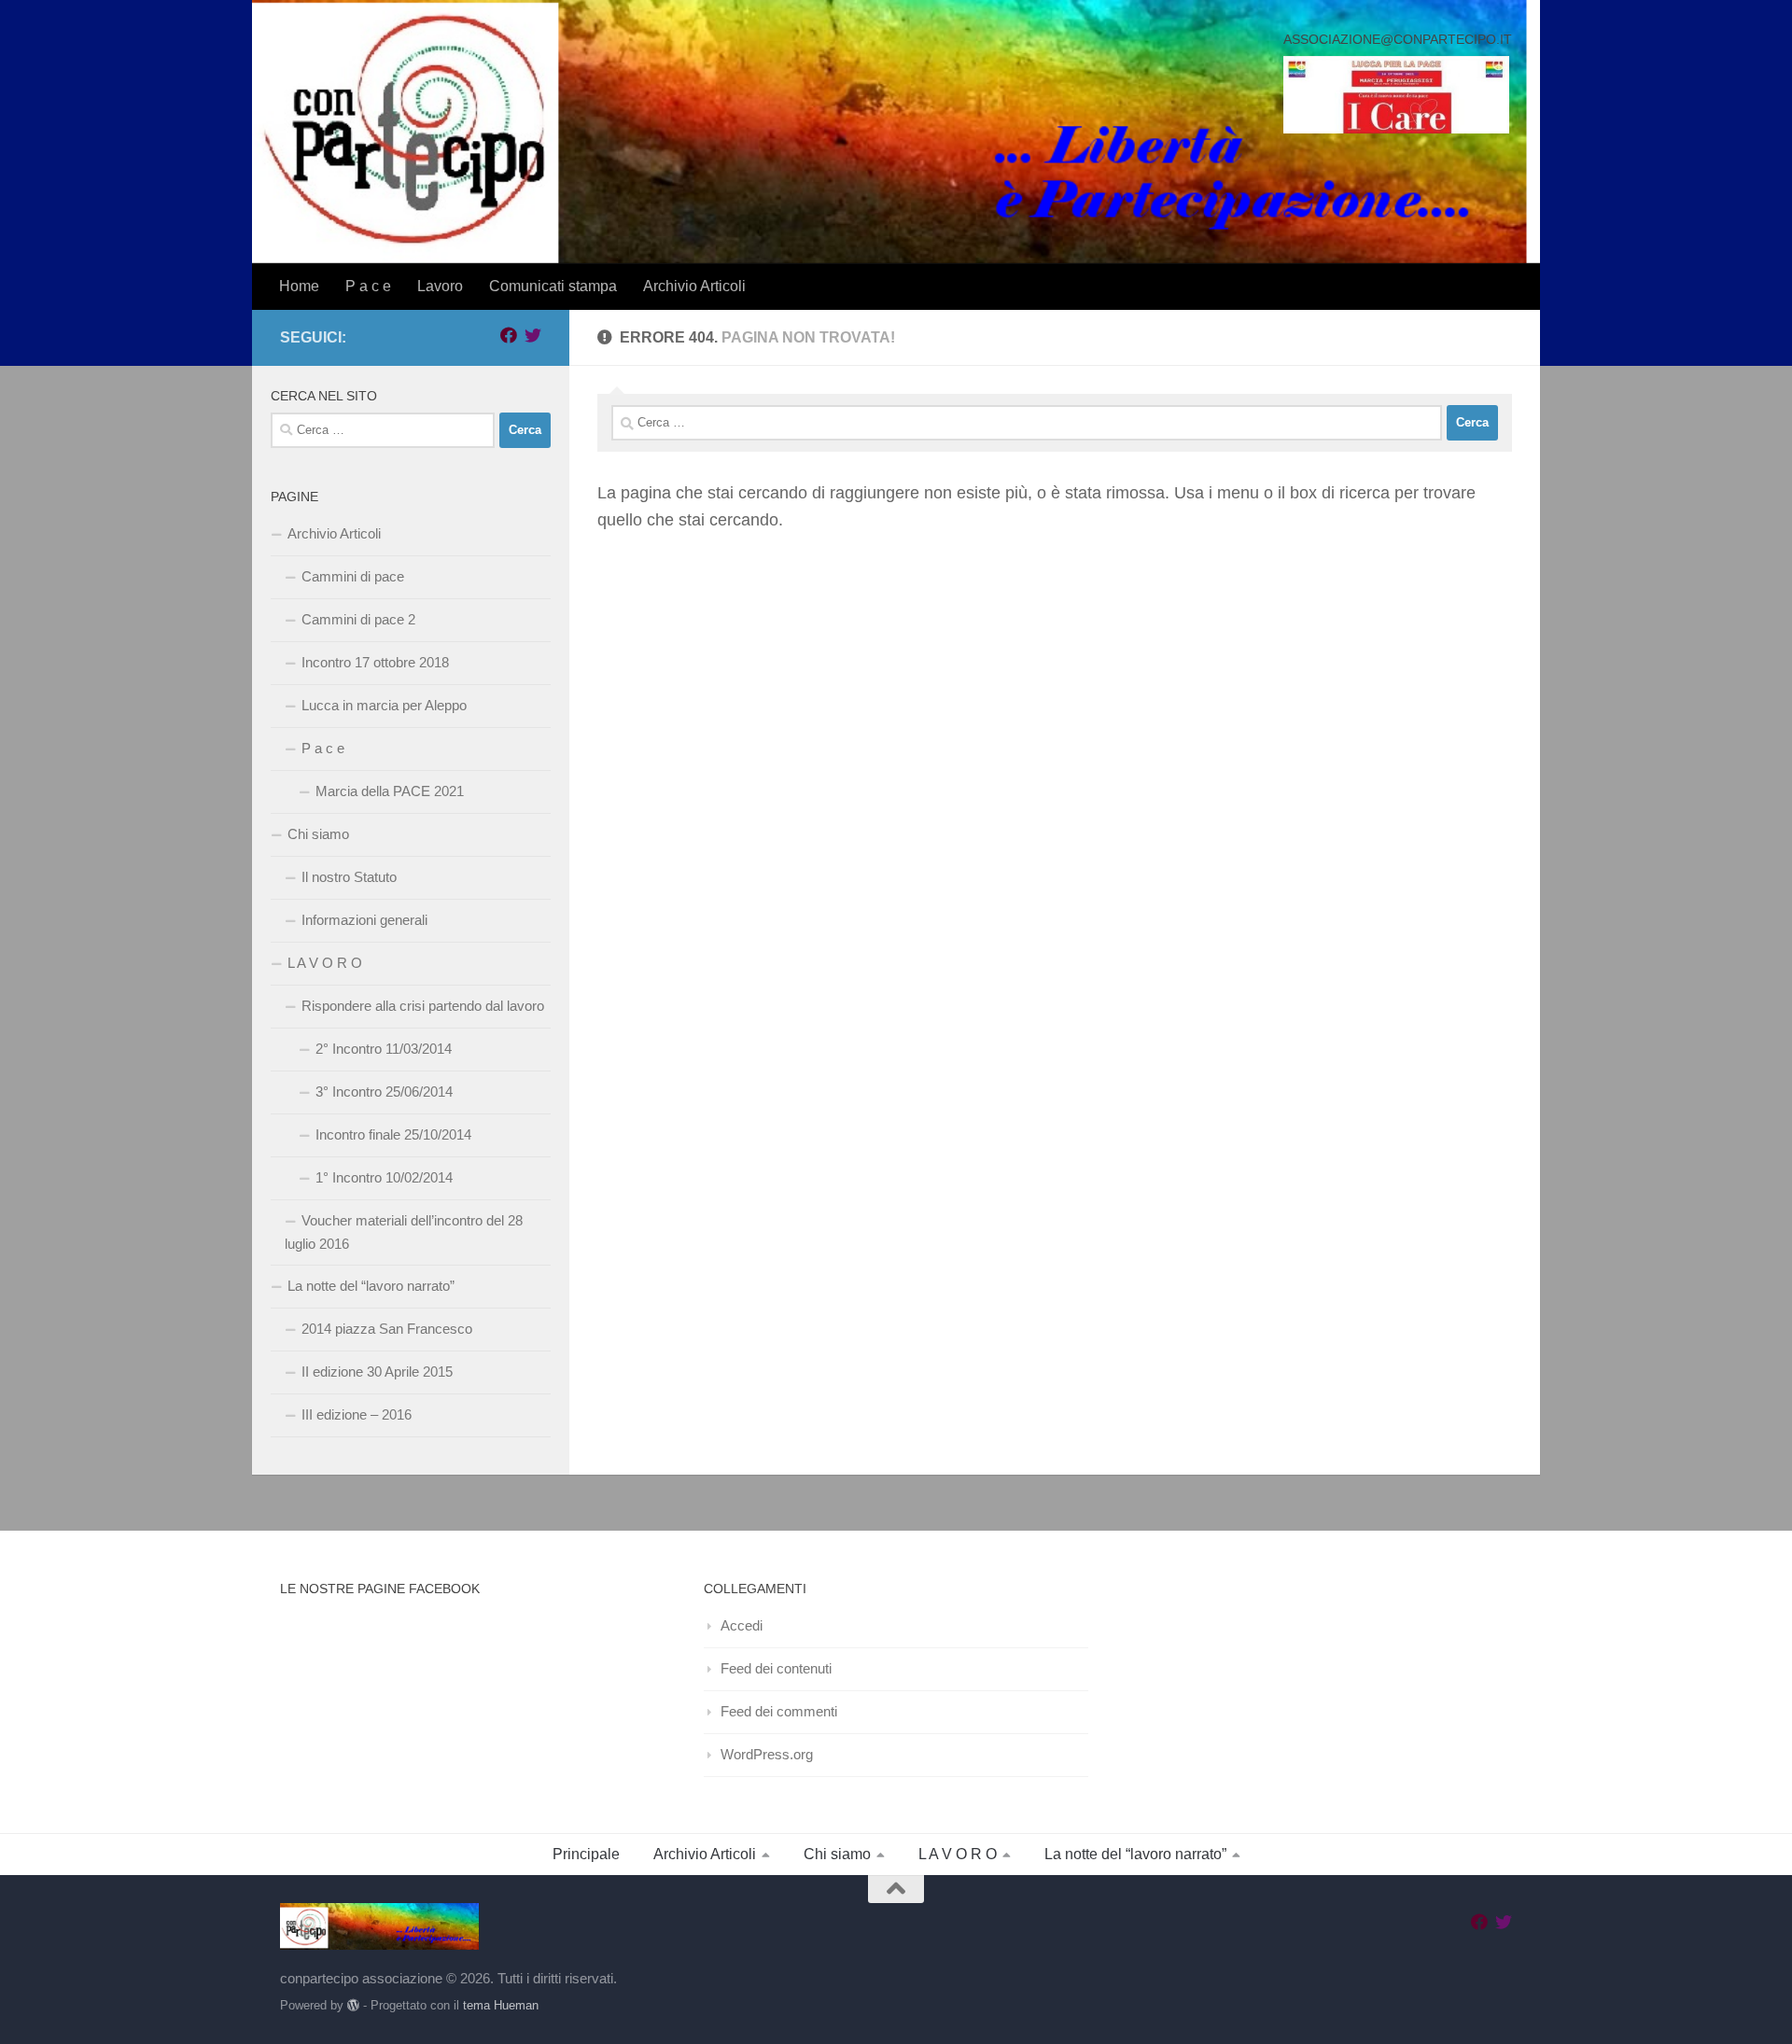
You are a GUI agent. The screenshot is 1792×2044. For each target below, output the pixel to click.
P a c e (368, 286)
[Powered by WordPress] (353, 2005)
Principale (586, 1854)
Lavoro (440, 286)
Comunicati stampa (553, 286)
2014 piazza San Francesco (387, 1329)
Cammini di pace (353, 576)
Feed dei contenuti (776, 1668)
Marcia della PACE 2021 (390, 791)
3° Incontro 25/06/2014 (384, 1092)
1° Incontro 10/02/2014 (384, 1177)
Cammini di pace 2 (358, 619)
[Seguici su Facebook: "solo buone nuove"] (509, 335)
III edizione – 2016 (357, 1414)
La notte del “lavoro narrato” (371, 1286)
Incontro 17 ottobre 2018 (375, 662)
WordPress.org (767, 1754)
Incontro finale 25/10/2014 (393, 1134)
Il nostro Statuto (349, 877)
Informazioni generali (364, 920)
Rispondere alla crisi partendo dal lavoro (423, 1006)
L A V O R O (325, 963)
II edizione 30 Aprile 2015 (377, 1372)
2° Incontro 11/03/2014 (384, 1049)
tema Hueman (501, 2005)
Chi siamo (318, 834)
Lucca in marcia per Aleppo (384, 705)
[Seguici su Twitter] (533, 335)
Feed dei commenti (779, 1711)
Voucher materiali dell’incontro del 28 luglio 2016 (404, 1232)
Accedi (742, 1625)
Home (299, 286)
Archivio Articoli (694, 286)
